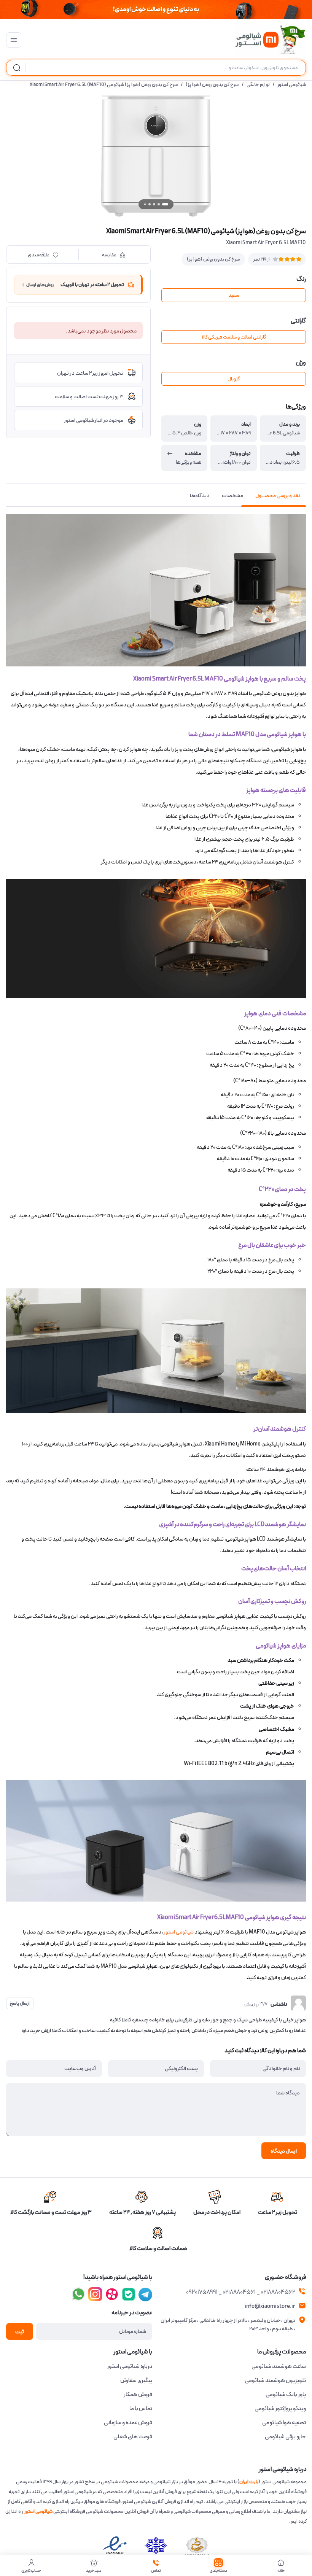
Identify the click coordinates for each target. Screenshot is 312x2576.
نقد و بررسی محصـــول (278, 496)
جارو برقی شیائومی (285, 2437)
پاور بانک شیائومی (286, 2395)
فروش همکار (138, 2395)
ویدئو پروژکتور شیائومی (280, 2409)
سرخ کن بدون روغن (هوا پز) (212, 85)
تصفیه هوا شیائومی (284, 2423)
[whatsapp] (78, 2294)
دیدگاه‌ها (200, 496)
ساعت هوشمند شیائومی (279, 2366)
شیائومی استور (292, 85)
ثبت (20, 2332)
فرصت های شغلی (133, 2437)
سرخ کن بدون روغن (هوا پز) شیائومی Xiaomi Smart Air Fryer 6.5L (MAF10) (104, 85)
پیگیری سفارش (136, 2380)
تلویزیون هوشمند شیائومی (275, 2380)
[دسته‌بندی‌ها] (14, 40)
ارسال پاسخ (20, 2003)
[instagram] (129, 2294)
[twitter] (112, 2294)
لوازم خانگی (258, 85)
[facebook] (145, 2294)
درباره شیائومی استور (130, 2366)
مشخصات (232, 496)
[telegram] (95, 2294)
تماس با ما (141, 2409)
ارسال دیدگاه (284, 2151)
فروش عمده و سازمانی (128, 2423)
